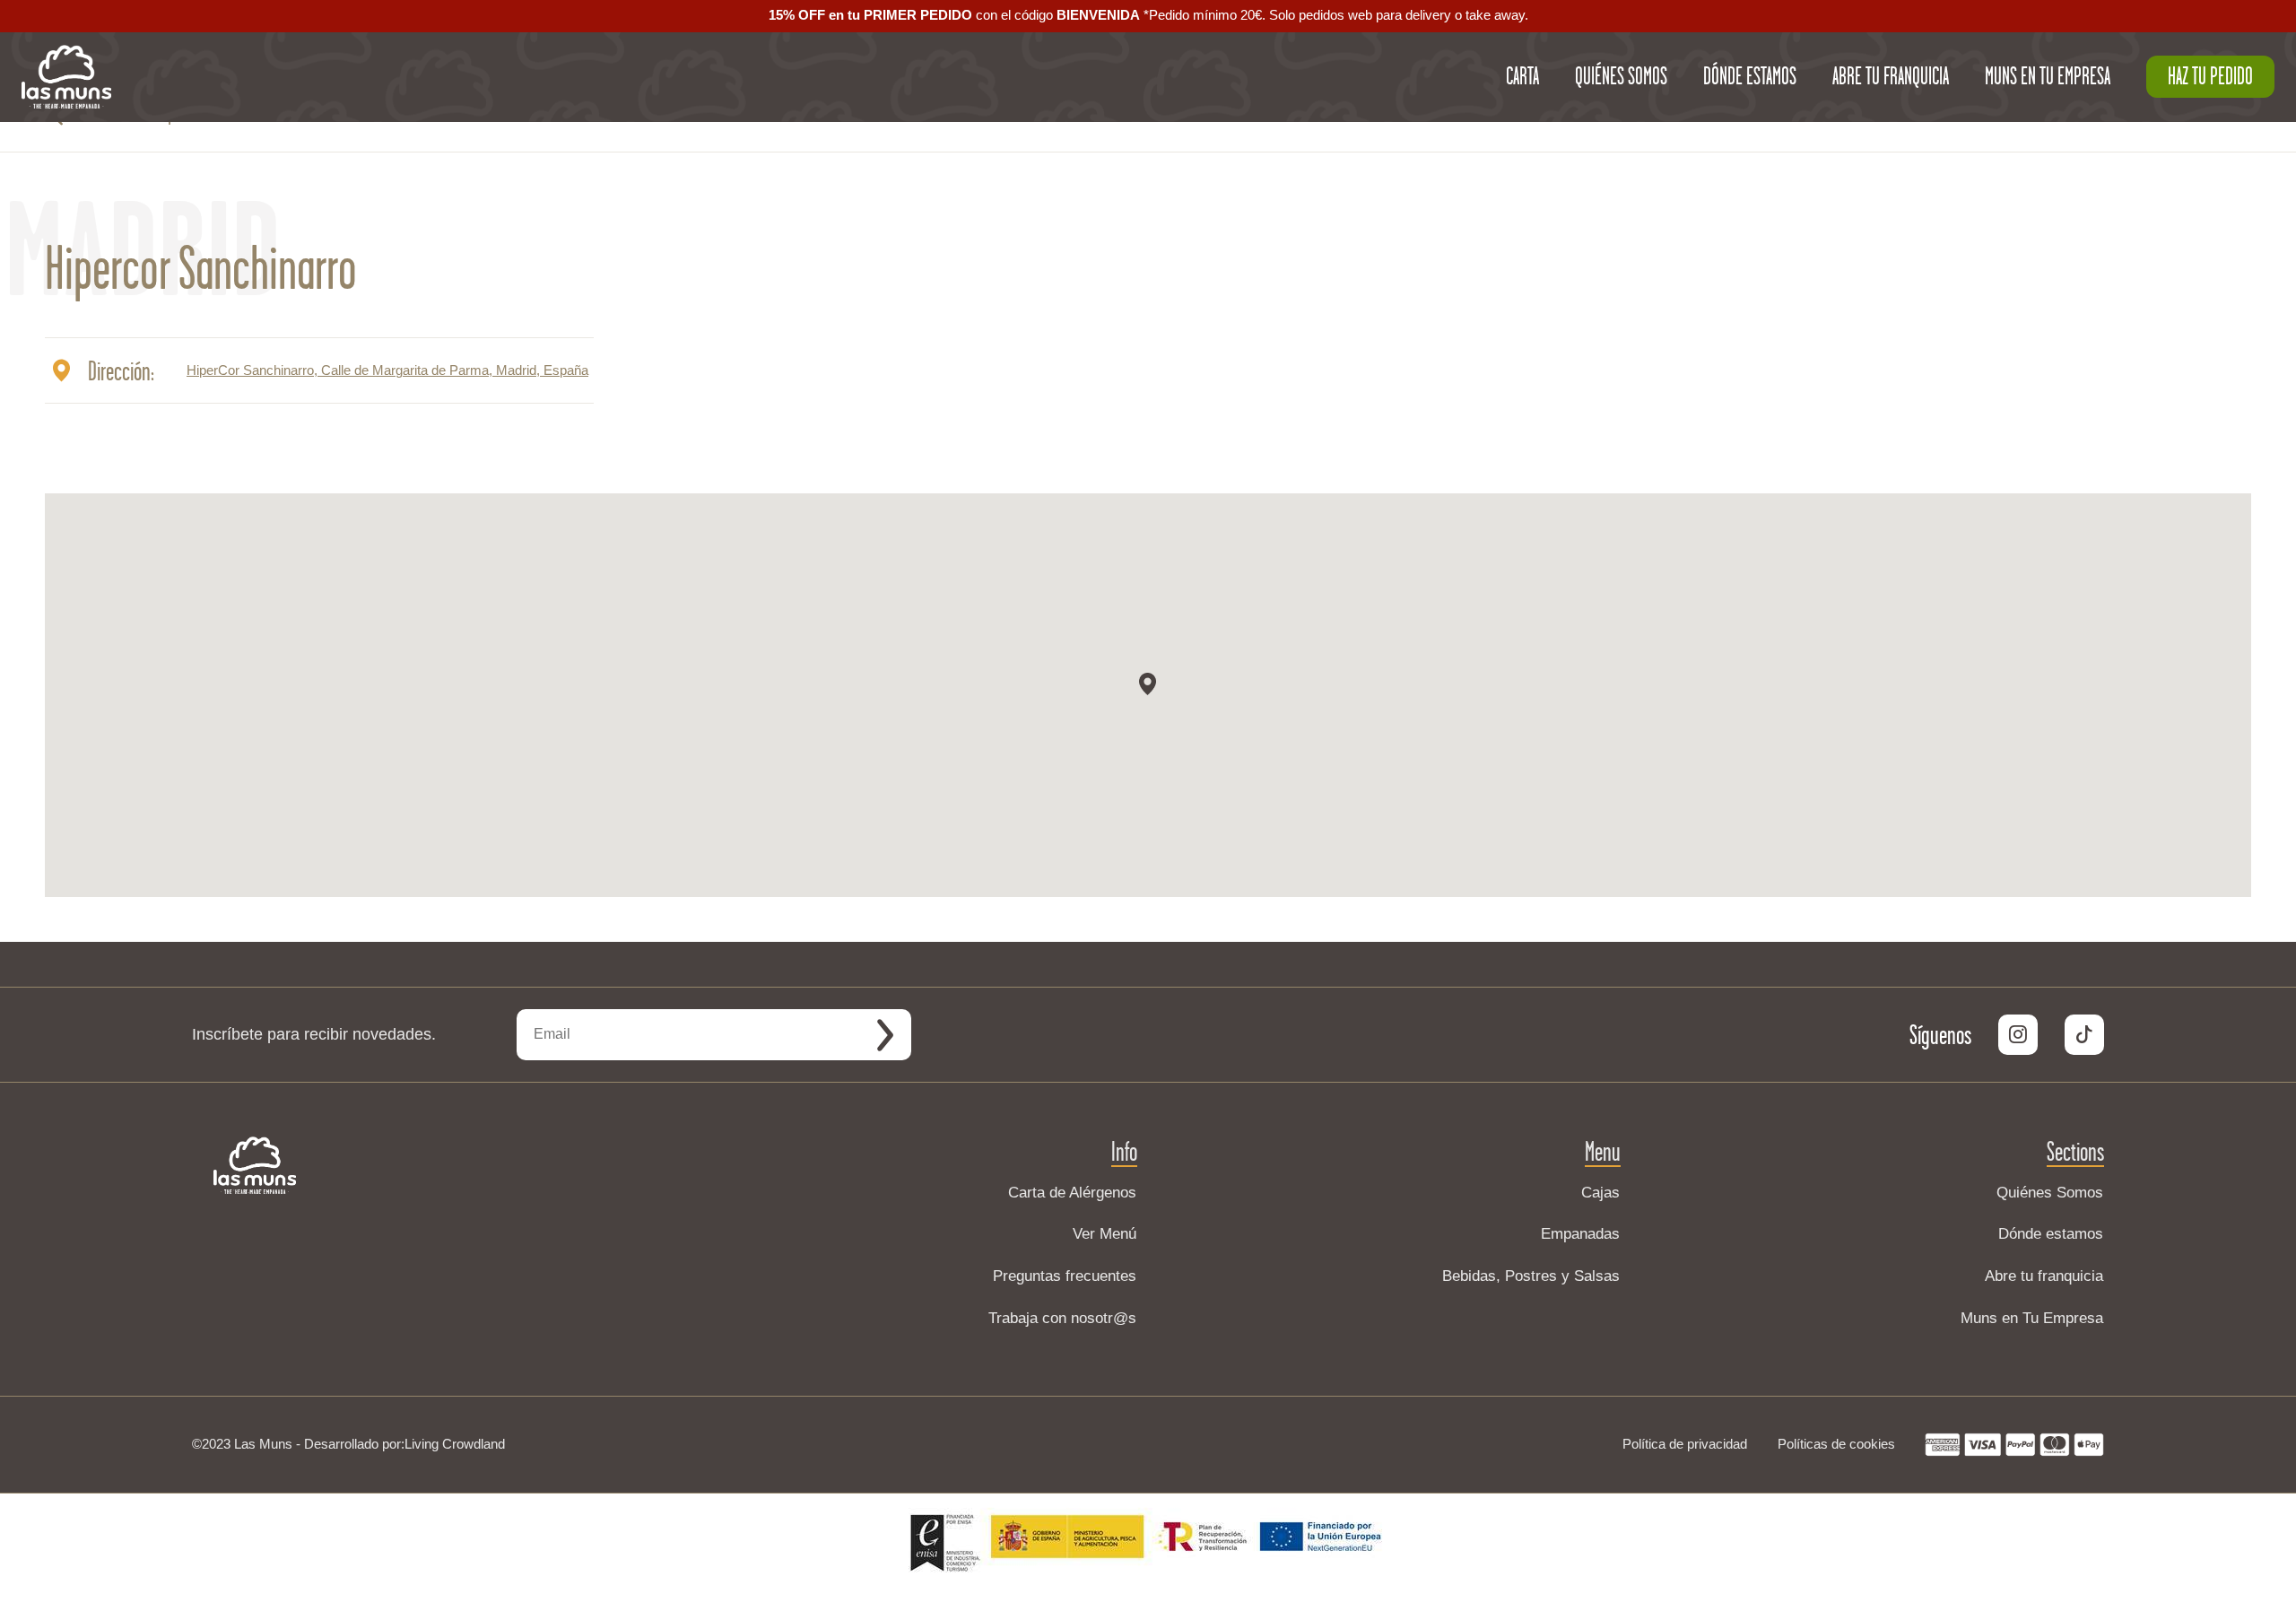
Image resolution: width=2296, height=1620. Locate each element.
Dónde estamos (2051, 1234)
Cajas (1600, 1193)
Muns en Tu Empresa (2032, 1318)
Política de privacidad (1685, 1444)
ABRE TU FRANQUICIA (1891, 76)
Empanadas (1580, 1234)
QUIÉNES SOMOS (1621, 76)
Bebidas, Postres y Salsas (1531, 1276)
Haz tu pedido (2210, 76)
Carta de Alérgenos (1072, 1193)
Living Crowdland (455, 1444)
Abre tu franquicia (2044, 1276)
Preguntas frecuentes (1065, 1276)
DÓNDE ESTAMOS (1750, 76)
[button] (1148, 684)
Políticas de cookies (1836, 1444)
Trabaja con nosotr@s (1062, 1318)
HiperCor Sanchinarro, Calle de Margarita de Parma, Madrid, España (387, 370)
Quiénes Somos (2050, 1193)
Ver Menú (1105, 1234)
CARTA (1522, 76)
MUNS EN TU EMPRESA (2048, 76)
